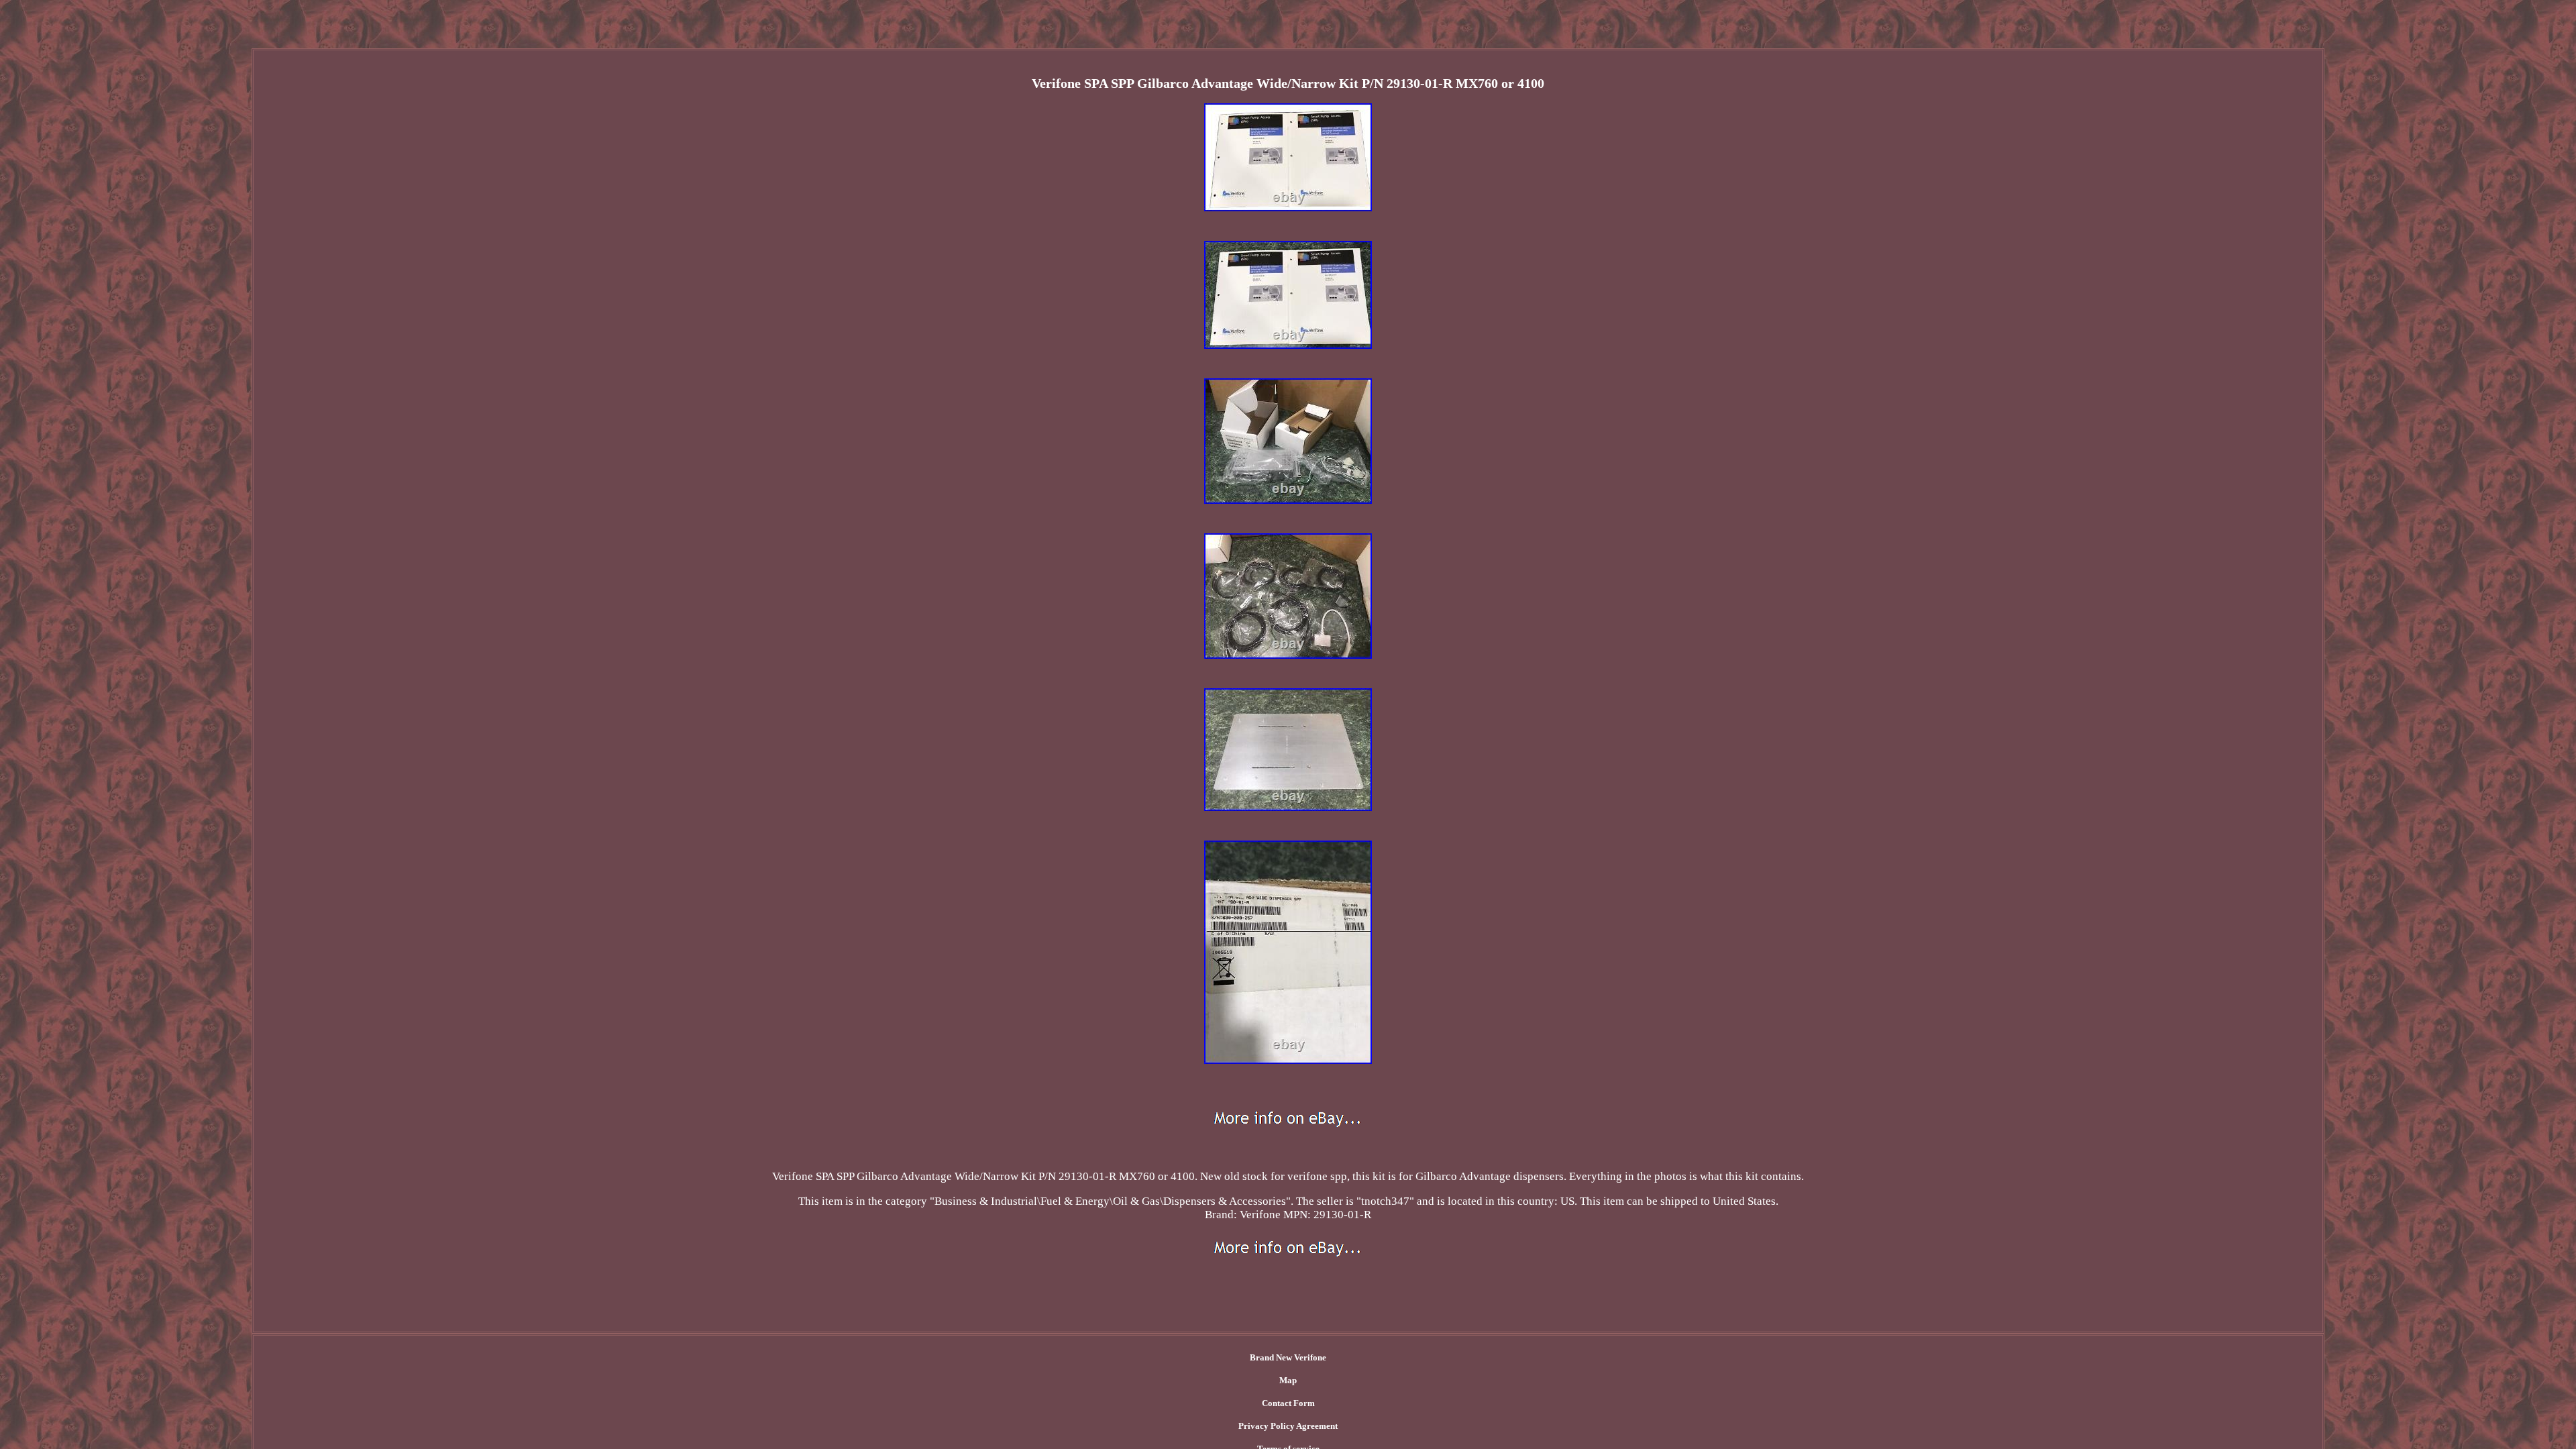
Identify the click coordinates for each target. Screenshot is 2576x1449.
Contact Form (1288, 1403)
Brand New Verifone (1288, 1357)
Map (1288, 1380)
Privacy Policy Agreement (1288, 1426)
